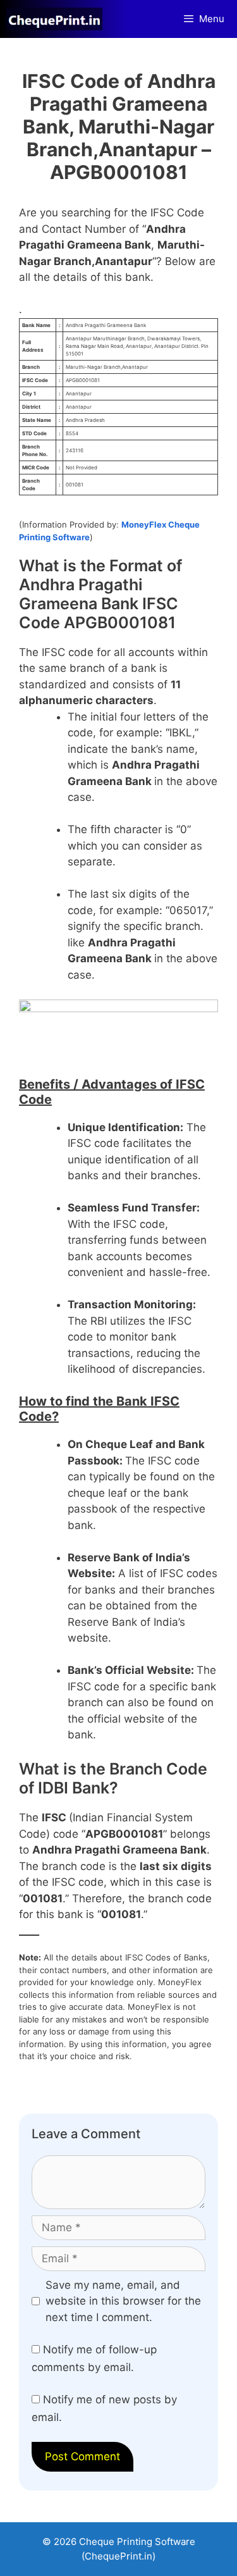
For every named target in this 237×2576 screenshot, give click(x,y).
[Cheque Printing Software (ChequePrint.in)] (58, 19)
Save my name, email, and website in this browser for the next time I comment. (123, 2301)
